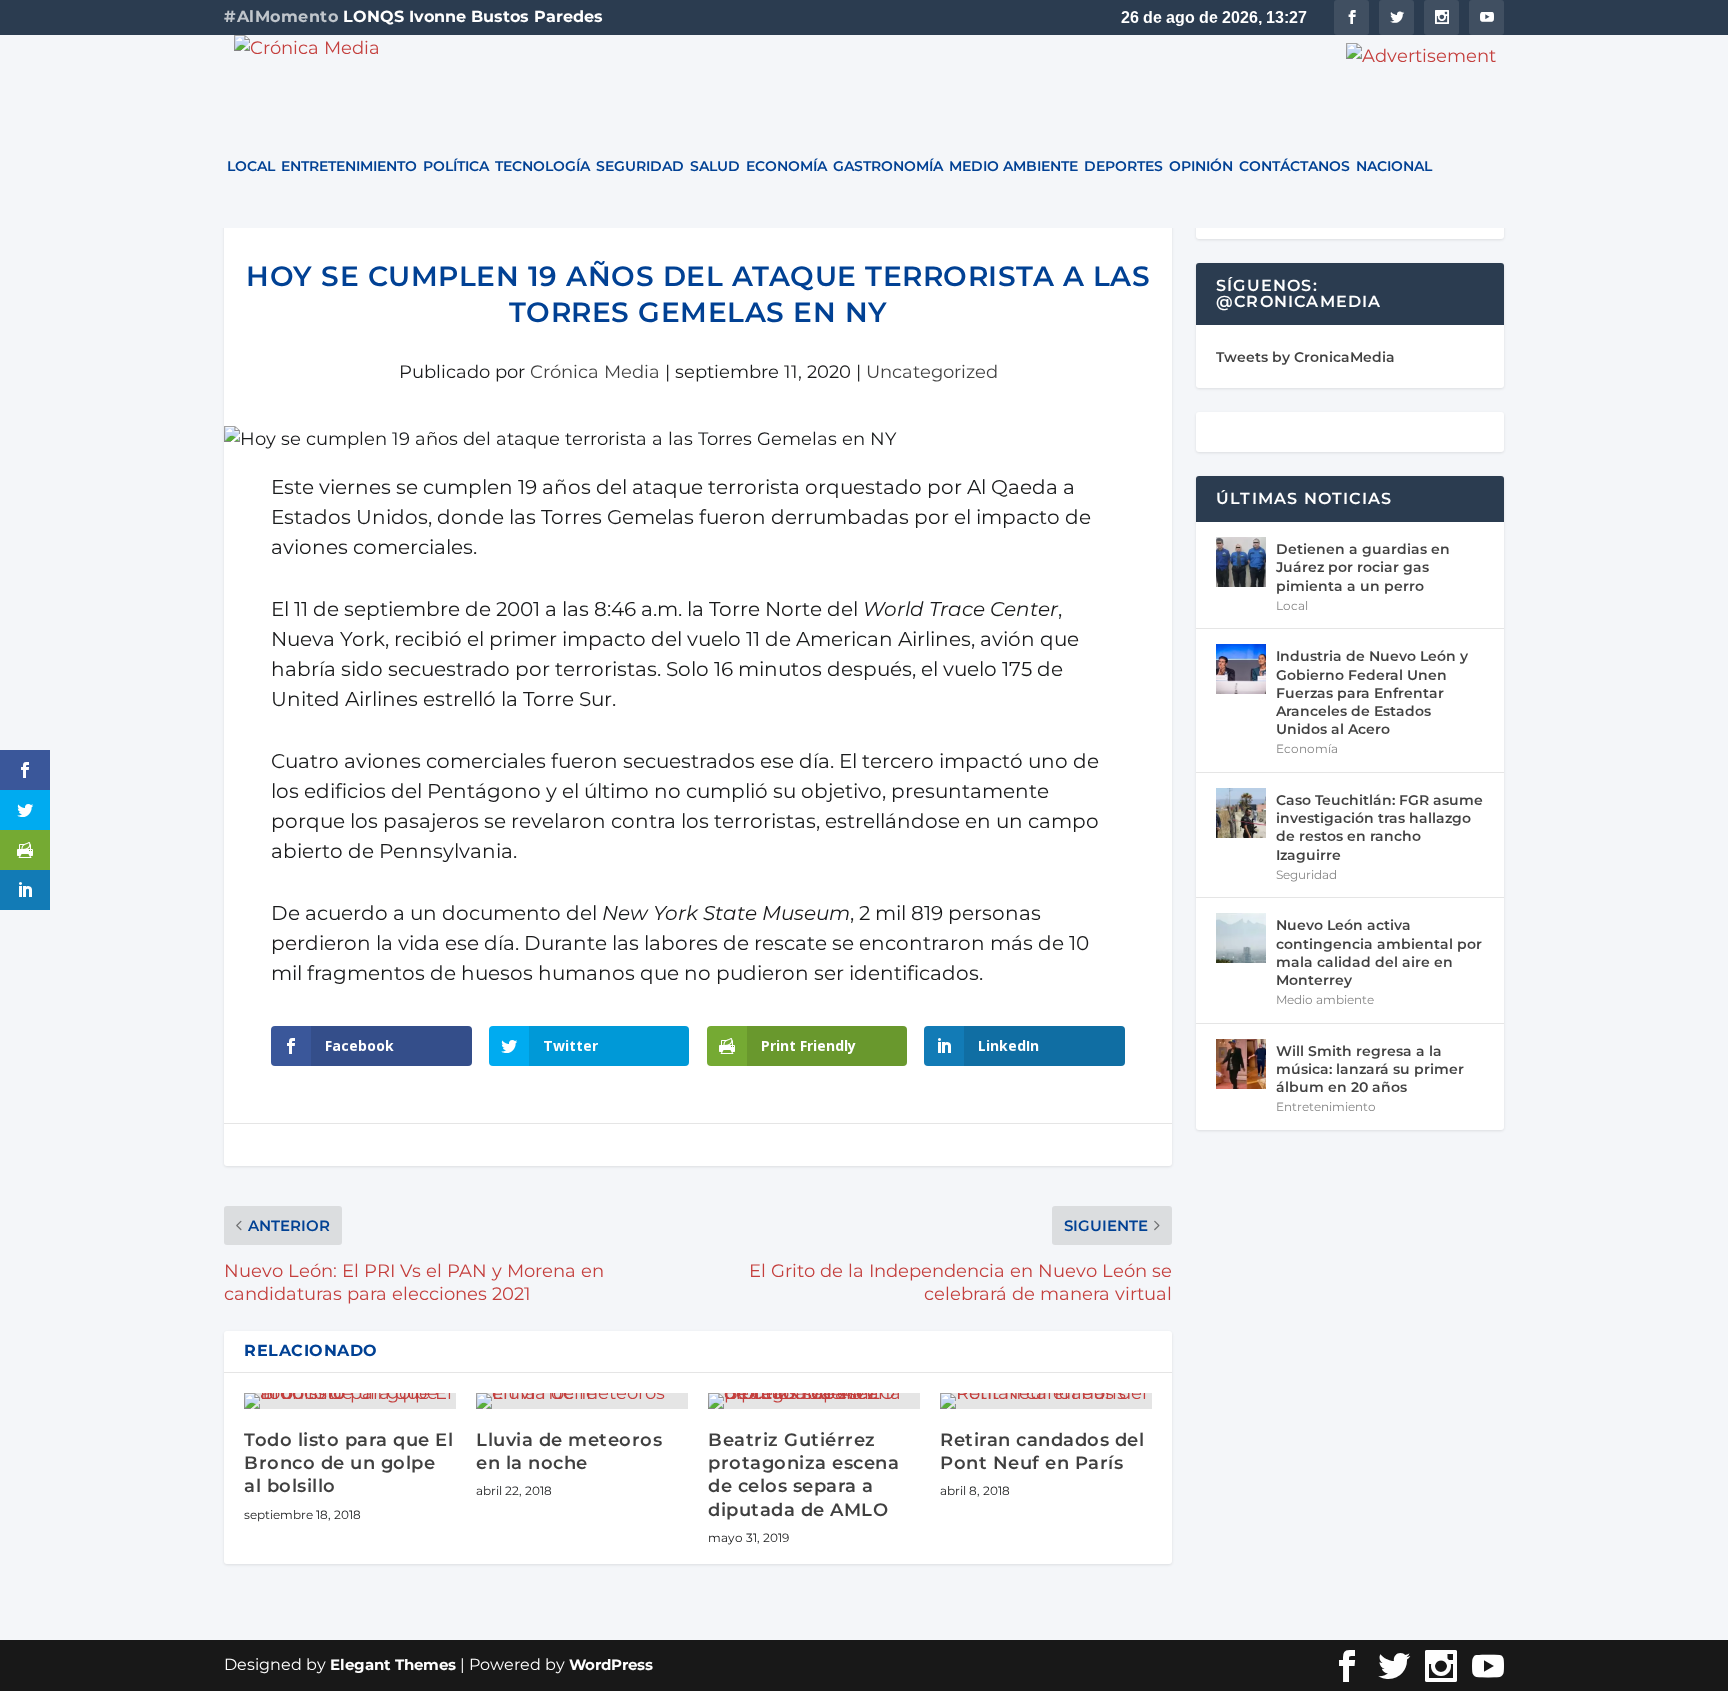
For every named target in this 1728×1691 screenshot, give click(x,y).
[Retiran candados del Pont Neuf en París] (1046, 1401)
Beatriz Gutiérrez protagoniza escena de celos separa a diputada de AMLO (803, 1475)
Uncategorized (932, 372)
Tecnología (542, 167)
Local (251, 167)
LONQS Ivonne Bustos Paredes (473, 16)
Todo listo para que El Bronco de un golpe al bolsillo (348, 1463)
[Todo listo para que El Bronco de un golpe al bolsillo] (350, 1401)
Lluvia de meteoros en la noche (569, 1451)
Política (456, 167)
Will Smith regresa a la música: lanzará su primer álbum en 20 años (1370, 1069)
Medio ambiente (1013, 167)
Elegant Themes (393, 1664)
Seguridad (640, 167)
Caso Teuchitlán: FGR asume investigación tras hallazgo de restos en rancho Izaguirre (1379, 827)
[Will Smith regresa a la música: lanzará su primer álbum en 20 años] (1241, 1064)
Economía (786, 167)
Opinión (1201, 167)
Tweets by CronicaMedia (1305, 357)
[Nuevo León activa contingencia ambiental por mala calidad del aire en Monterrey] (1241, 938)
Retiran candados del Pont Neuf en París (1042, 1451)
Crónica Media (595, 372)
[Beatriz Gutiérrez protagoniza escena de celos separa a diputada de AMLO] (814, 1401)
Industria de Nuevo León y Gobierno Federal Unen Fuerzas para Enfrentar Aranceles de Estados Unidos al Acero (1372, 692)
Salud (715, 167)
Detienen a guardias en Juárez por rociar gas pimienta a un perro (1363, 567)
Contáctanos (1294, 167)
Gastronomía (888, 167)
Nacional (1394, 167)
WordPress (611, 1664)
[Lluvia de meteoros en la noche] (582, 1401)
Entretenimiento (349, 167)
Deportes (1123, 167)
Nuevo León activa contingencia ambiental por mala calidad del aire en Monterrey (1379, 952)
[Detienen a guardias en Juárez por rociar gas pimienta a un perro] (1241, 562)
